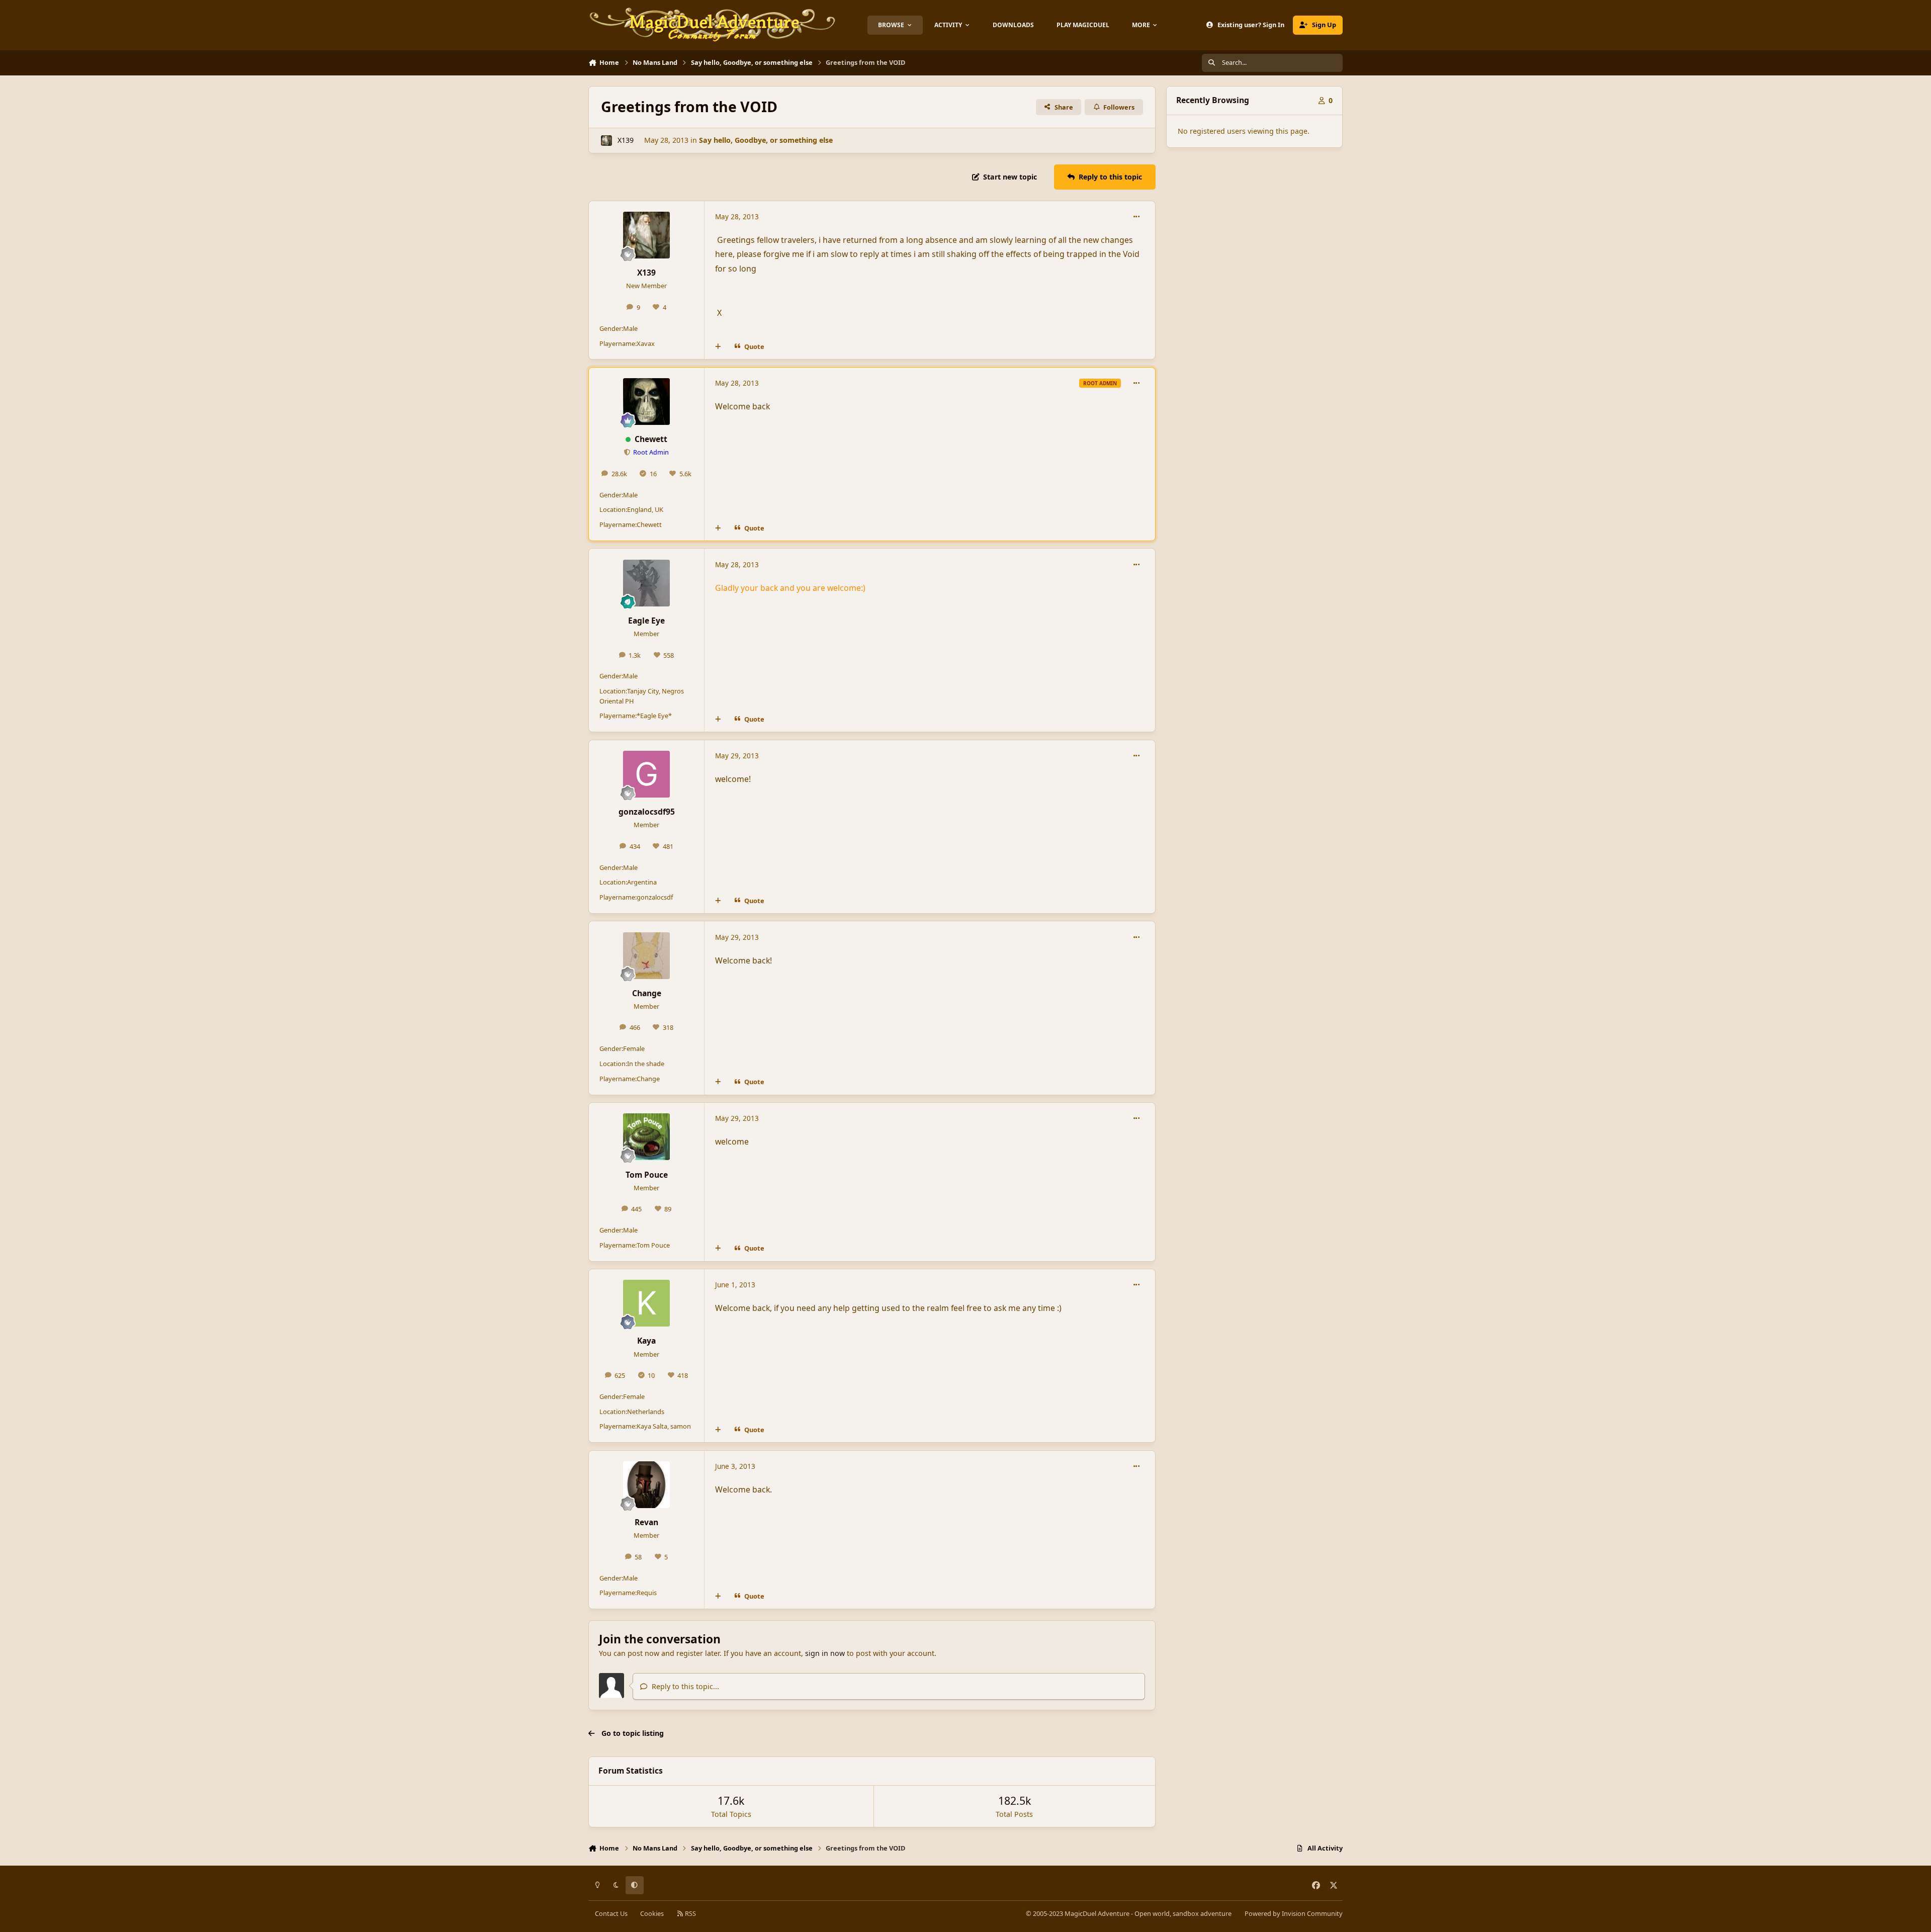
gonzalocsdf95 (647, 812)
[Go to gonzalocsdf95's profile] (646, 774)
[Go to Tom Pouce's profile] (646, 1137)
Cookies (652, 1913)
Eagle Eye (646, 621)
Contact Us (611, 1913)
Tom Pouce (647, 1175)
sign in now (825, 1653)
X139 (626, 140)
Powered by (1294, 1913)
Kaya (646, 1341)
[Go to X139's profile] (606, 141)
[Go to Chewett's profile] (646, 402)
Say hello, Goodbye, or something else (766, 140)
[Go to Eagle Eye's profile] (646, 583)
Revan (646, 1522)
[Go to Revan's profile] (646, 1485)
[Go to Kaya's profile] (646, 1303)
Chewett (651, 439)
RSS (690, 1913)
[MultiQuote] (718, 347)
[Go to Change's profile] (646, 956)
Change (647, 993)
